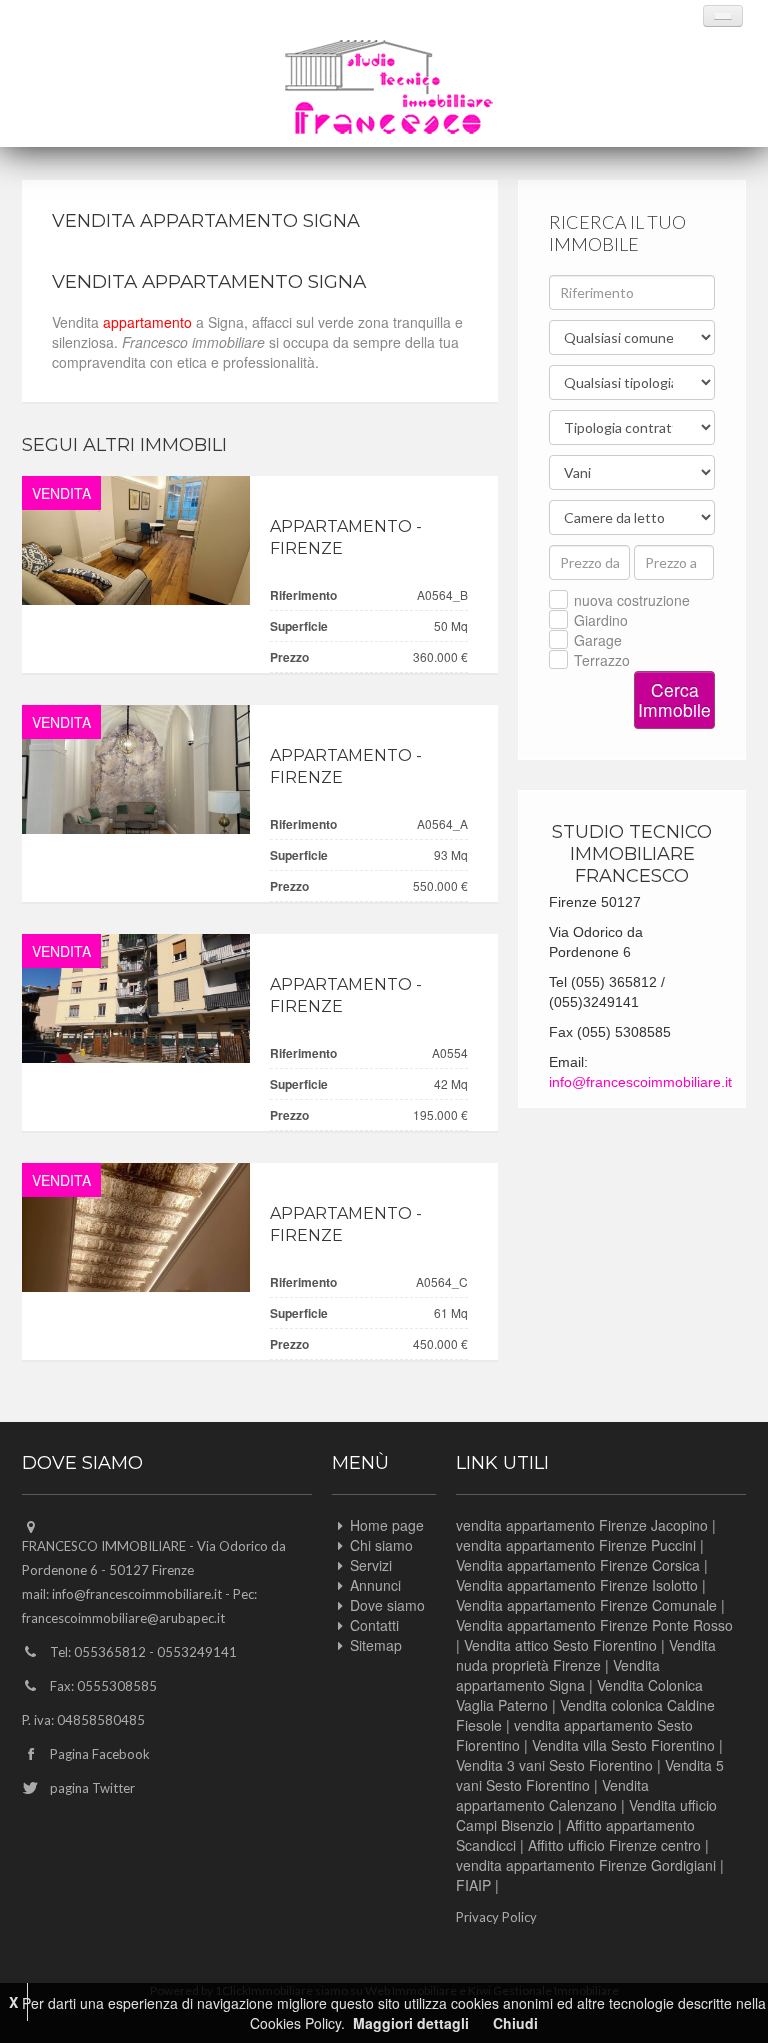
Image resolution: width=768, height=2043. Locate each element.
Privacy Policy (496, 1917)
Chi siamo (381, 1545)
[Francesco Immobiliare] (389, 87)
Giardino (601, 620)
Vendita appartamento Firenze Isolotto (577, 1585)
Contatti (374, 1625)
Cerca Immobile (674, 699)
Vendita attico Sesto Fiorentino (560, 1645)
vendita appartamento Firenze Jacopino (582, 1525)
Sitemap (376, 1645)
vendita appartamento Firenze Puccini (576, 1545)
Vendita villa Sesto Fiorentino (623, 1745)
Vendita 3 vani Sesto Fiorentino (554, 1765)
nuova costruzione (632, 600)
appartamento (147, 322)
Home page (387, 1525)
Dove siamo (387, 1605)
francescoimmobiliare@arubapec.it (123, 1618)
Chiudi (515, 2023)
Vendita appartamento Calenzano (552, 1795)
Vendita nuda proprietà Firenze (586, 1655)
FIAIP (473, 1885)
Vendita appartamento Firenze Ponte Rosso (594, 1625)
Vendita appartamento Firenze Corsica (578, 1565)
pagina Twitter (92, 1788)
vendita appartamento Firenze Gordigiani (586, 1865)
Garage (598, 640)
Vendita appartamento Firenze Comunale (586, 1605)
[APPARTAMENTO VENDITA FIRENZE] (136, 540)
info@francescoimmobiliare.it (640, 1082)
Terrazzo (602, 660)
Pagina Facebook (100, 1754)
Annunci (375, 1585)
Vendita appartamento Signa (558, 1675)
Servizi (371, 1565)
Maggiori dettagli (411, 2023)
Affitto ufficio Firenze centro (614, 1845)
